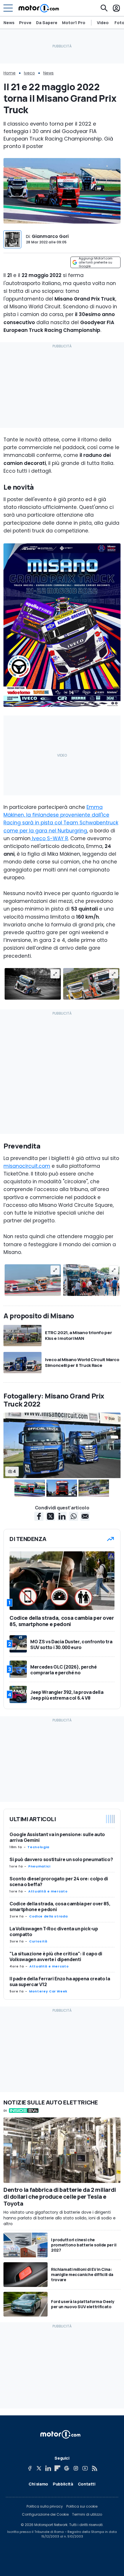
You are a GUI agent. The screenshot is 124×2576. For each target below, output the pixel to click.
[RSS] (94, 2468)
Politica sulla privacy (45, 2506)
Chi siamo (38, 2484)
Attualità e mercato (48, 1891)
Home (10, 73)
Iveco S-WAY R (49, 838)
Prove (25, 23)
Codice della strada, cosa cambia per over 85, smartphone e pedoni (60, 1906)
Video (103, 23)
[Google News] (67, 2468)
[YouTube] (85, 2468)
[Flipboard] (57, 2468)
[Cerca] (104, 8)
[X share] (50, 1516)
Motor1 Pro (74, 23)
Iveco (29, 73)
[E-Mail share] (85, 1516)
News (9, 23)
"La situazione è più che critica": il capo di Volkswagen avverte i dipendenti (56, 1956)
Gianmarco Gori (50, 236)
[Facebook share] (39, 1516)
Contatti (87, 2484)
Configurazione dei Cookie (45, 2515)
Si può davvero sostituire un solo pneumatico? (61, 1859)
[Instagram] (76, 2468)
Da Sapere (47, 23)
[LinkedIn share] (62, 1516)
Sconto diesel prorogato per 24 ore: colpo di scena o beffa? (59, 1882)
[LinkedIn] (48, 2468)
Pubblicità (63, 2484)
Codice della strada (48, 1916)
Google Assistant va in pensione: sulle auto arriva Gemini (57, 1837)
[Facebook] (30, 2468)
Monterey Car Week (48, 1991)
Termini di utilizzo (87, 2515)
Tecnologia (38, 1847)
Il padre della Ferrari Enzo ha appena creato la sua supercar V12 (60, 1981)
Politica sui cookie (82, 2506)
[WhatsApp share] (74, 1516)
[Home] (39, 8)
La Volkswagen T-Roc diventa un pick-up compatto (54, 1931)
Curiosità (38, 1941)
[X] (39, 2468)
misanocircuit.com (27, 1166)
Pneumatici (39, 1866)
